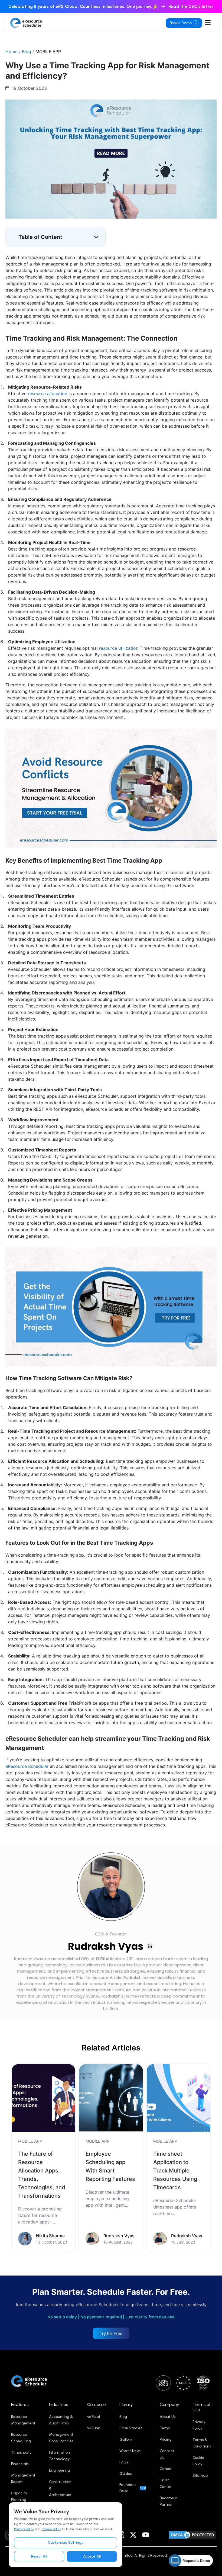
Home (12, 52)
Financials (20, 2464)
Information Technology (59, 2456)
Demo (165, 2428)
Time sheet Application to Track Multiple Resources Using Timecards (175, 2171)
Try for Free (111, 2333)
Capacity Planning (19, 2496)
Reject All (39, 2556)
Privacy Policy (24, 2529)
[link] (43, 2158)
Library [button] (126, 2404)
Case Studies (131, 2428)
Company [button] (169, 2404)
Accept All (92, 2556)
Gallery (126, 2439)
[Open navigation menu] (208, 23)
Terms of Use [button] (202, 2407)
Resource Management (23, 2420)
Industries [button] (58, 2404)
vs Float (94, 2417)
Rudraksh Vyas (106, 1946)
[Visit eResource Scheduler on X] (133, 2535)
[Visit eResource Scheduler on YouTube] (146, 2535)
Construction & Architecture (60, 2488)
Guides (126, 2474)
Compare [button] (97, 2404)
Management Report (23, 2479)
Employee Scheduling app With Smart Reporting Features (110, 2166)
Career (166, 2469)
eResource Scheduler (27, 1766)
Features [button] (20, 2404)
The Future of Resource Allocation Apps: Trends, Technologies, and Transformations (42, 2175)
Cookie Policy (51, 2529)
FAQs (124, 2462)
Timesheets (21, 2452)
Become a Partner (169, 2501)
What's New (130, 2451)
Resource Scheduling (21, 2438)
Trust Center (166, 2483)
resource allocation (48, 393)
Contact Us (167, 2454)
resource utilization (119, 648)
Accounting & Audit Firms (61, 2420)
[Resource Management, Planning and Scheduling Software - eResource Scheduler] (26, 23)
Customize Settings (66, 2543)
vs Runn (94, 2428)
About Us (168, 2417)
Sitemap (200, 2476)
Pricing (166, 2439)
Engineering (59, 2470)
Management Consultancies (61, 2438)
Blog (27, 52)
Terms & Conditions (202, 2443)
